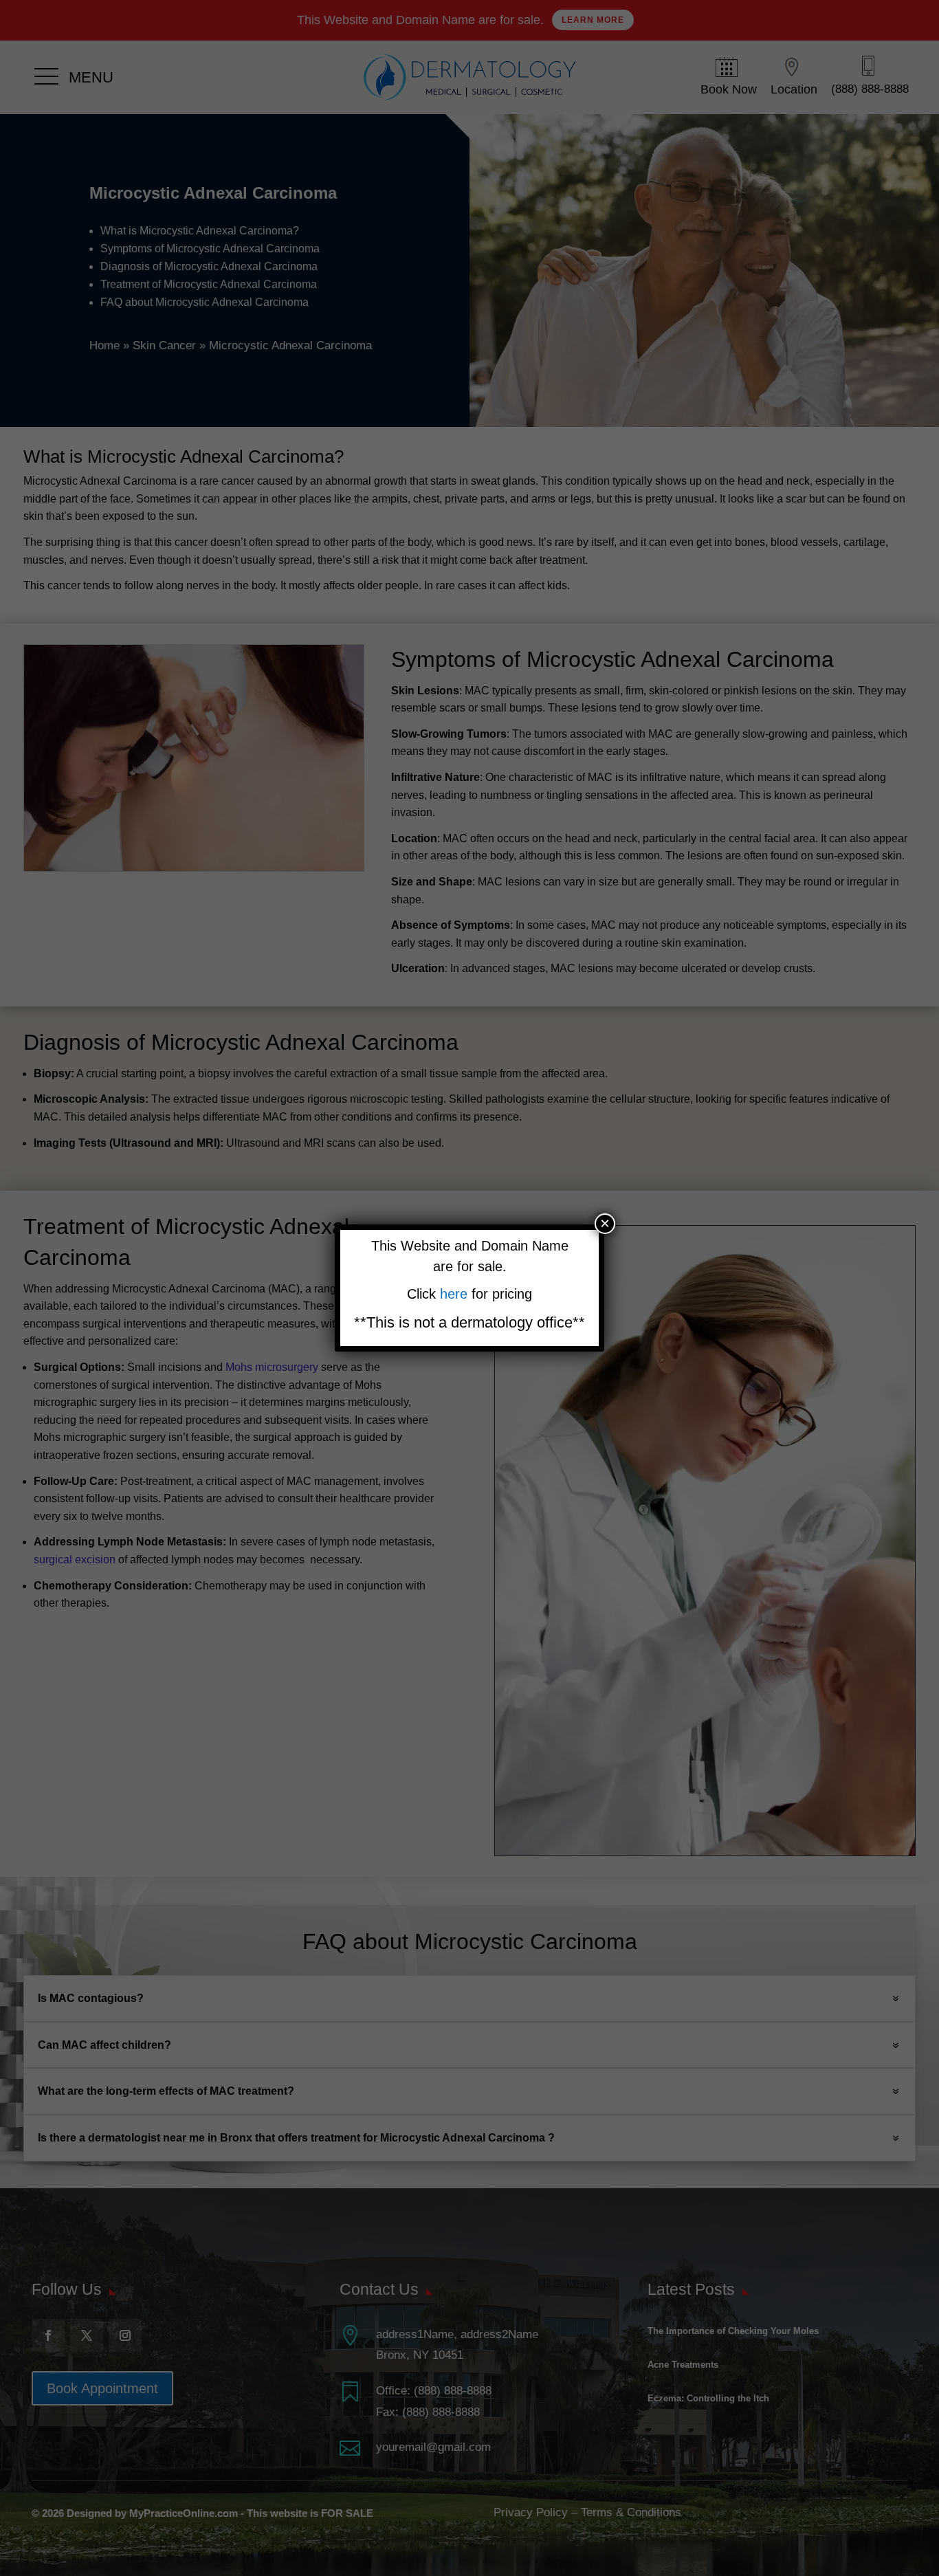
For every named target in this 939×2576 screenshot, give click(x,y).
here (456, 1294)
